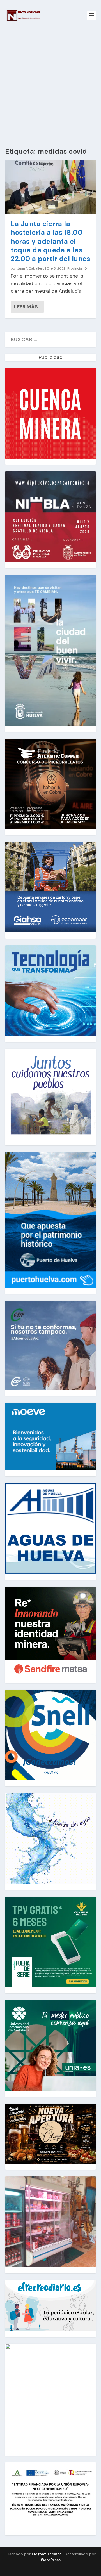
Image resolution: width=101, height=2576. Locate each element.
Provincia (75, 268)
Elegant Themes (47, 2554)
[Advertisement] (50, 84)
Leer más (26, 307)
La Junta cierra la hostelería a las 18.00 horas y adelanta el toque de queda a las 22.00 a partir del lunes (50, 241)
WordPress (51, 2560)
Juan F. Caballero (31, 268)
